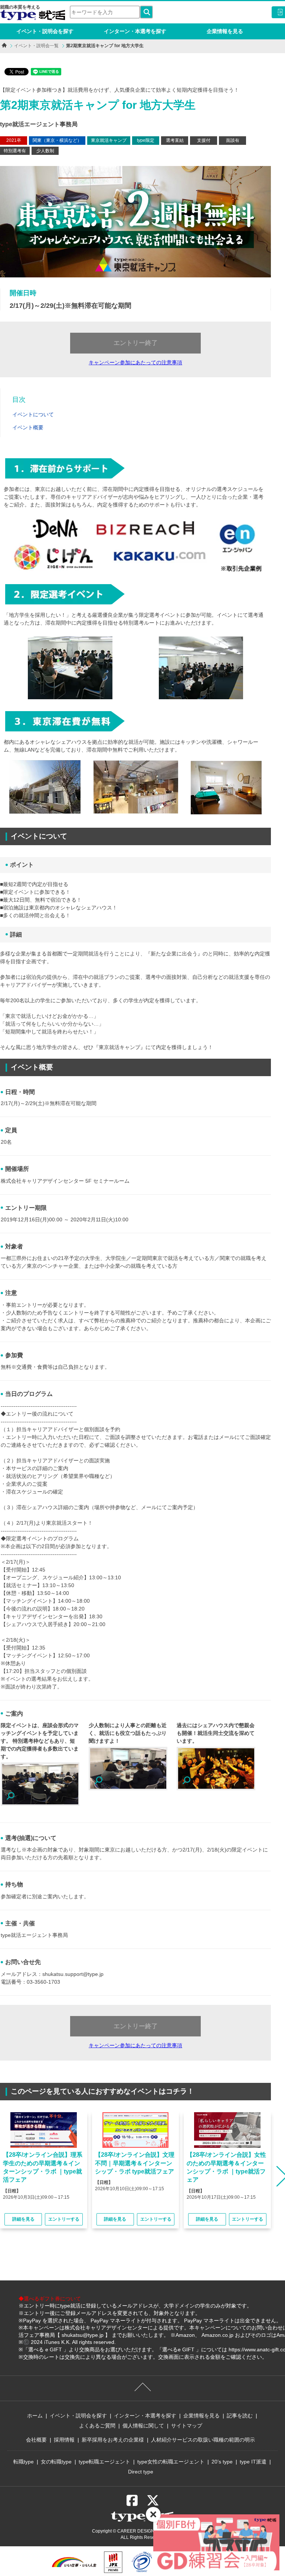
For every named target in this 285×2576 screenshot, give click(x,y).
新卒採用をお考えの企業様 (113, 2440)
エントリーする (64, 2219)
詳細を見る (23, 2219)
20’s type (222, 2462)
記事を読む (240, 2416)
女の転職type (56, 2462)
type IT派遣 (253, 2462)
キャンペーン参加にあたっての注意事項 (135, 362)
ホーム (35, 2416)
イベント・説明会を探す (45, 31)
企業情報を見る (225, 31)
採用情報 (64, 2440)
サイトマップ (187, 2426)
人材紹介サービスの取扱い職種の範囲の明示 (203, 2440)
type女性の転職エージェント (171, 2462)
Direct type (141, 2472)
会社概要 (36, 2440)
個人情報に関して (143, 2426)
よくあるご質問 (97, 2426)
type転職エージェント (104, 2462)
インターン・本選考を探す (135, 31)
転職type (24, 2462)
